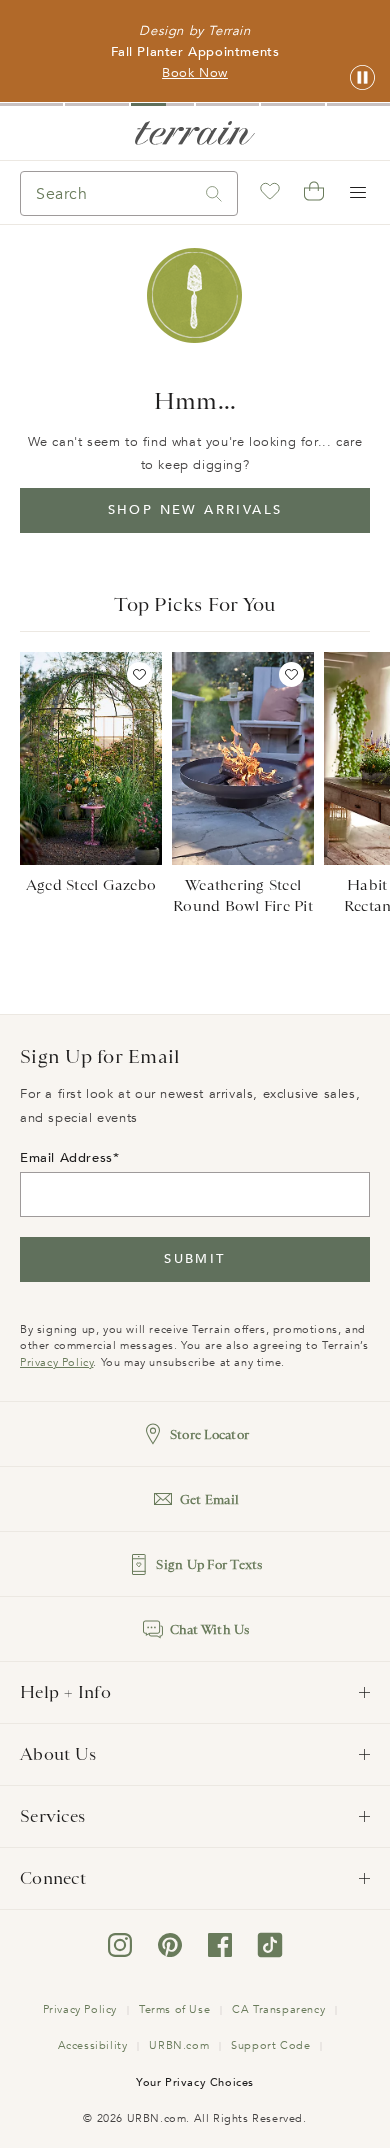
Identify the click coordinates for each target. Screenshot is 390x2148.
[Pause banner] (362, 78)
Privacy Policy (56, 1362)
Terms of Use (174, 2009)
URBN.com (179, 2045)
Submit (194, 1259)
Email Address (66, 1158)
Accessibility (93, 2045)
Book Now (195, 73)
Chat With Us (210, 1629)
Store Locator (209, 1434)
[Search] (214, 193)
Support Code (270, 2045)
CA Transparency (278, 2009)
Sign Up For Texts (209, 1564)
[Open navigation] (358, 193)
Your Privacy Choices (195, 2082)
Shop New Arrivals (195, 510)
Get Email (209, 1499)
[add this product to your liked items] (139, 674)
